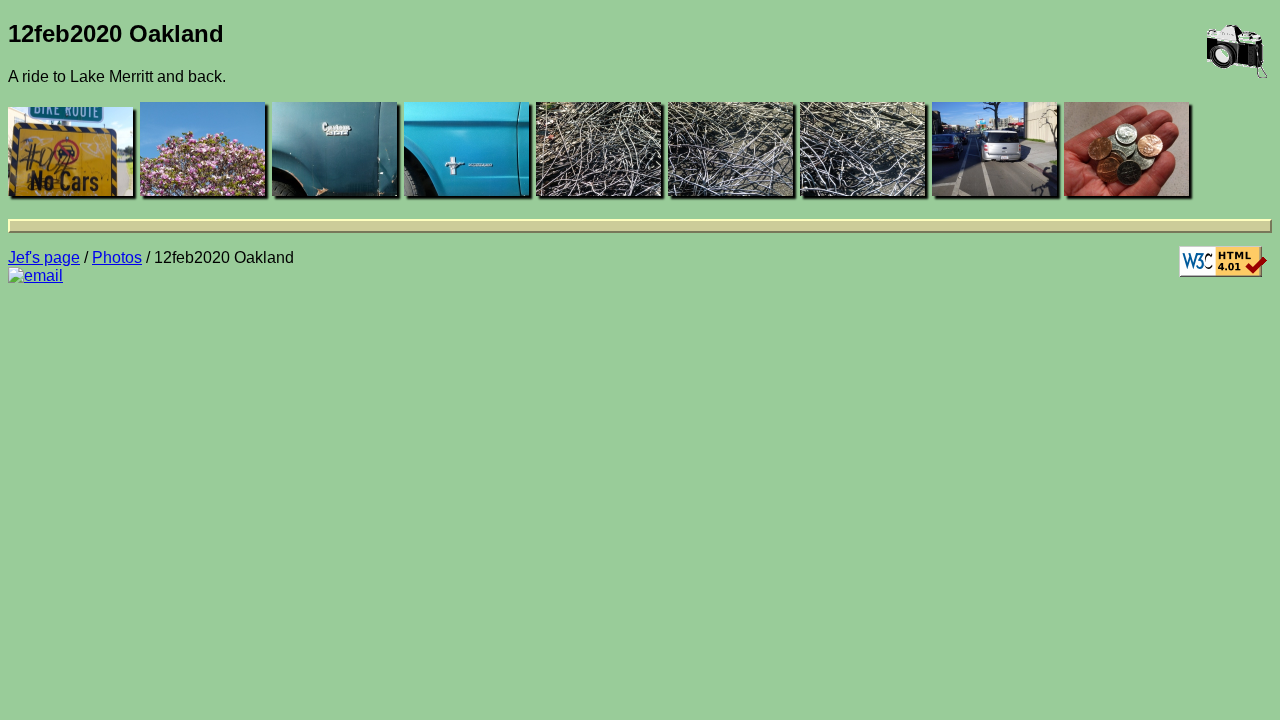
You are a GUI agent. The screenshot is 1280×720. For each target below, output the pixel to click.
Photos (117, 257)
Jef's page (44, 257)
